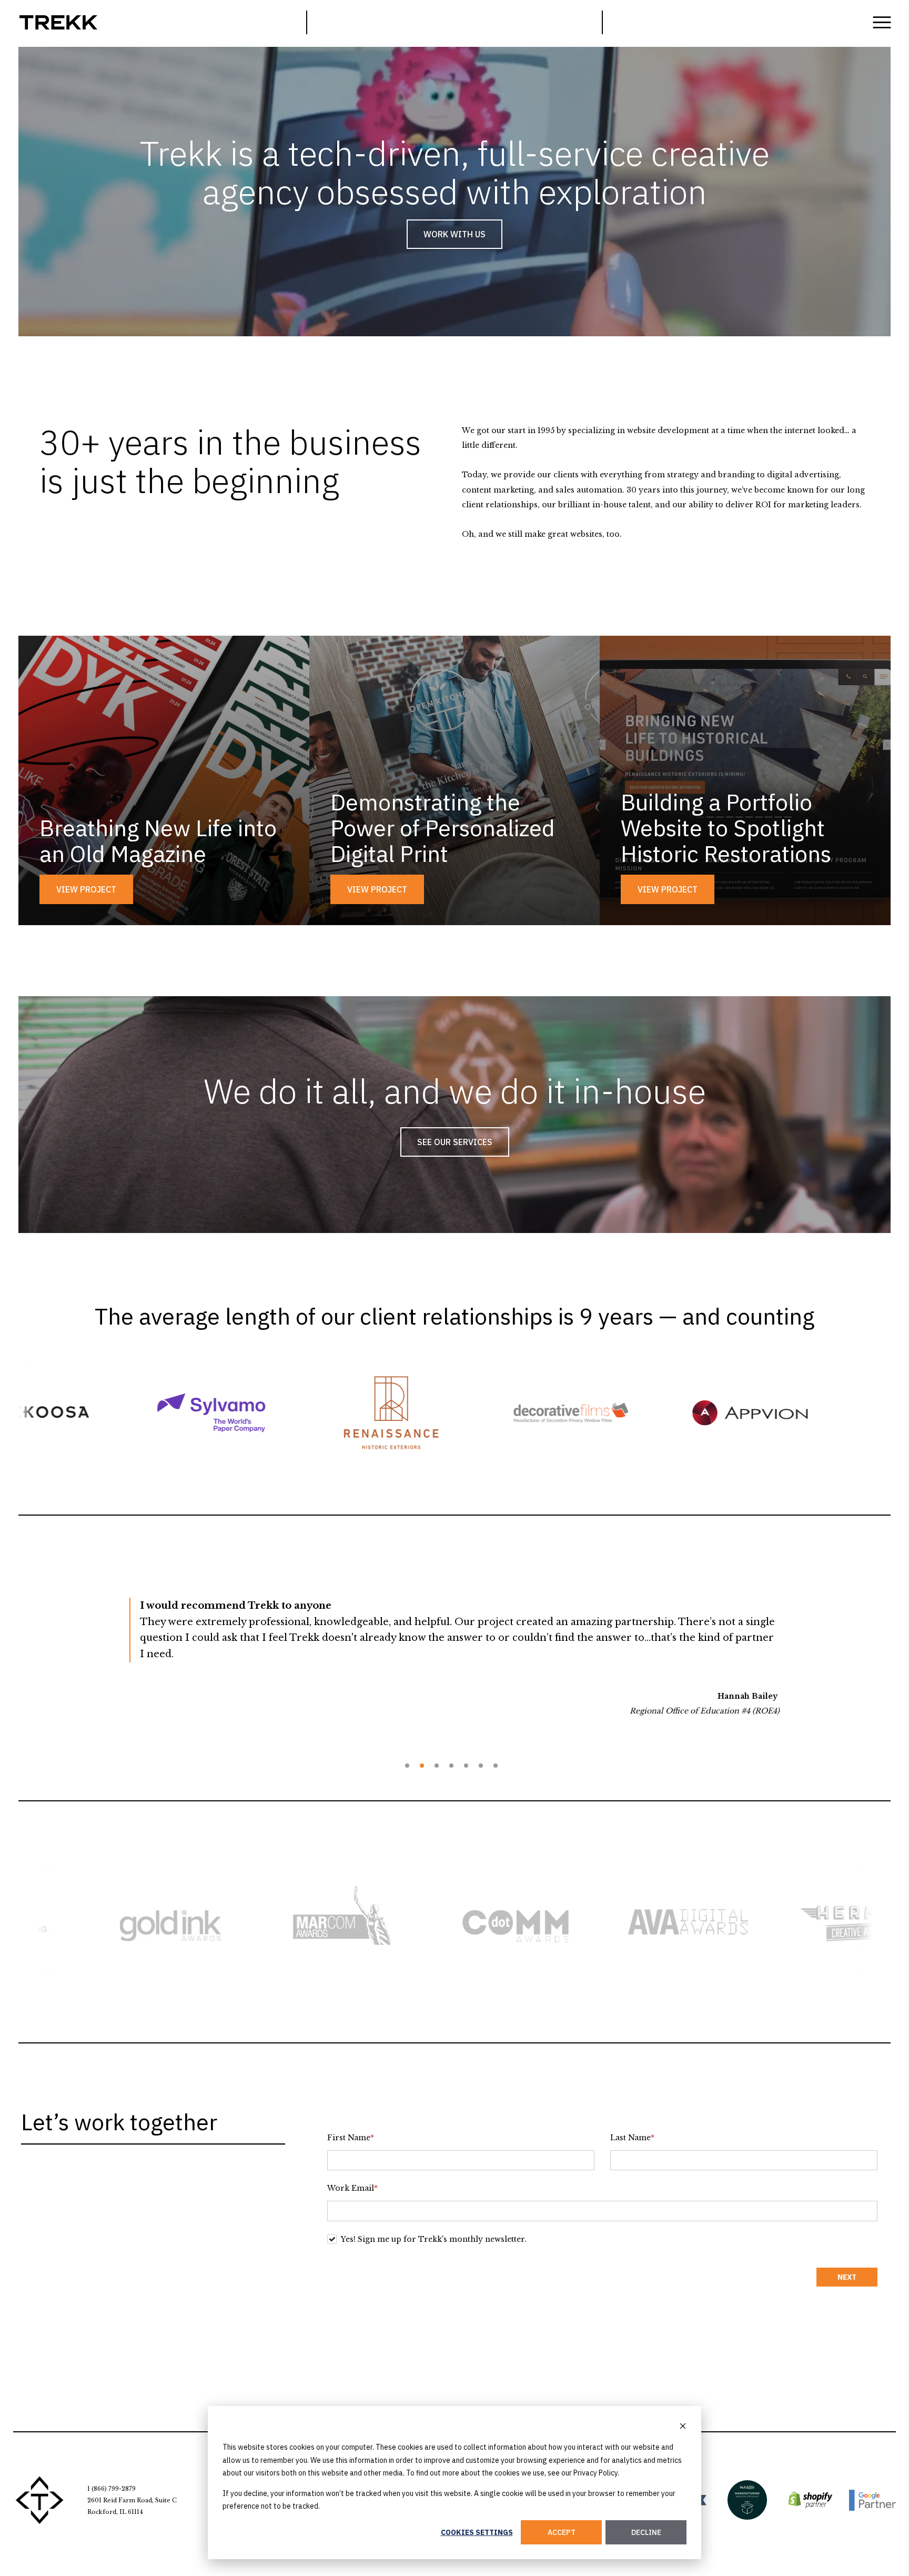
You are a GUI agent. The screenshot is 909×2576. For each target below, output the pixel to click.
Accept (562, 2532)
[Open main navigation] (882, 22)
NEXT (847, 2277)
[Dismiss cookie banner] (683, 2427)
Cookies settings (477, 2532)
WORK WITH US (454, 234)
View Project (86, 889)
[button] (407, 1766)
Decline (646, 2532)
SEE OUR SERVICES (455, 1142)
